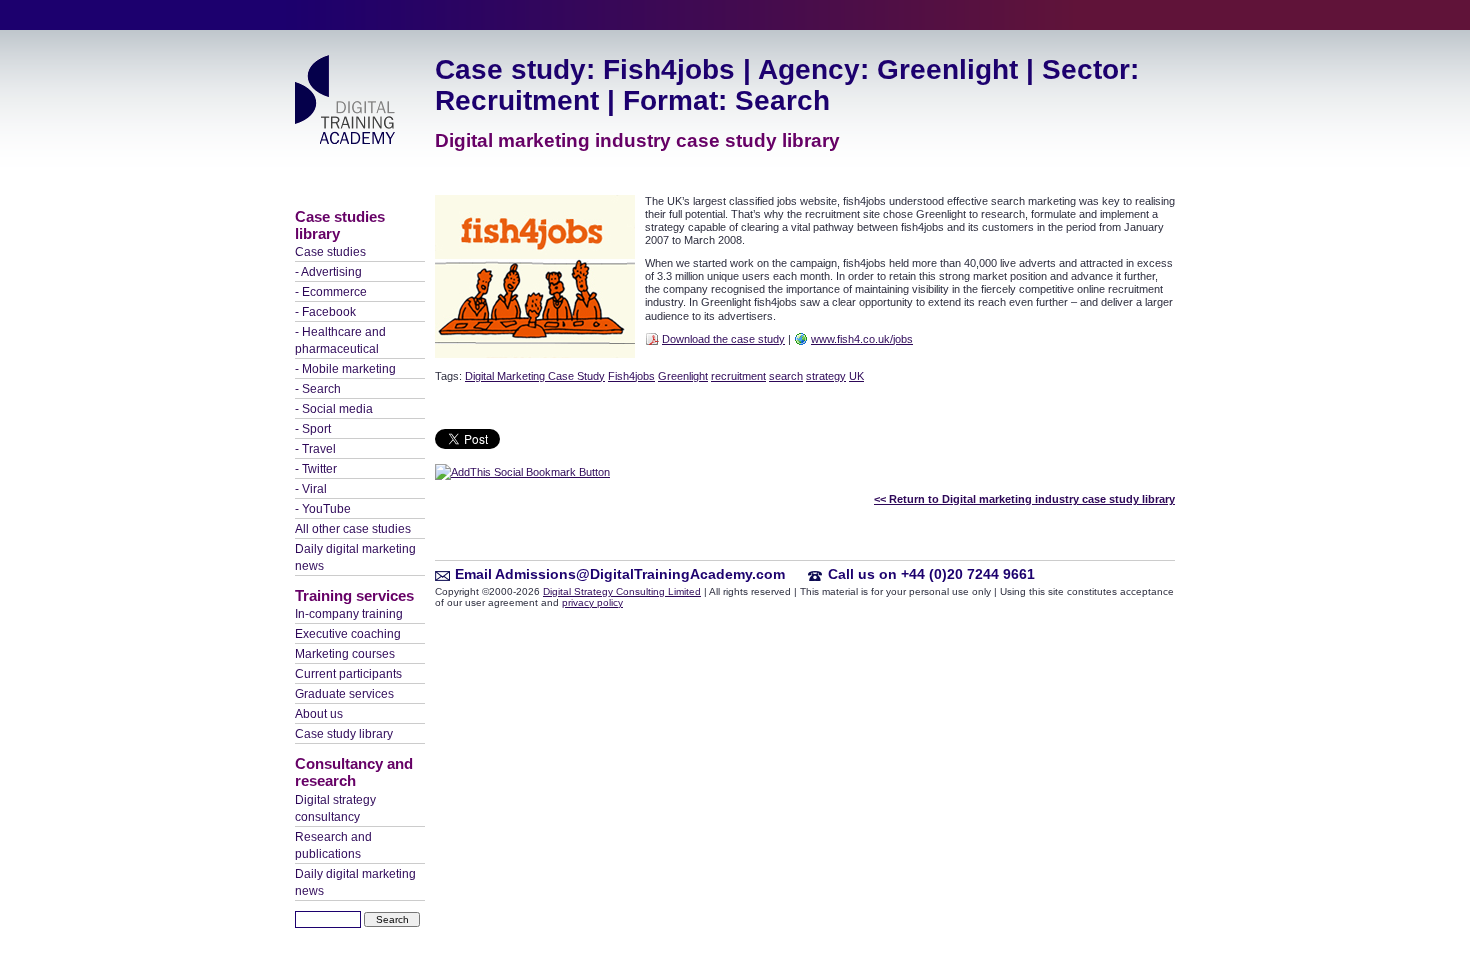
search (786, 376)
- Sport (313, 429)
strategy (826, 376)
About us (319, 714)
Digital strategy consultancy (335, 808)
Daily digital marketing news (355, 557)
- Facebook (325, 312)
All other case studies (353, 529)
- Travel (315, 449)
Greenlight (683, 376)
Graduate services (344, 694)
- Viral (311, 489)
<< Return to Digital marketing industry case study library (1024, 499)
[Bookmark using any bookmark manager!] (522, 472)
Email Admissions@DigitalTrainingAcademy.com (620, 574)
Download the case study (723, 339)
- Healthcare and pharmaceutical (340, 340)
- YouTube (323, 509)
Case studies (330, 252)
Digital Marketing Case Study (535, 376)
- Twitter (316, 469)
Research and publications (333, 845)
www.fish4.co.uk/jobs (862, 339)
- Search (318, 389)
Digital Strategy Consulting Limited (622, 591)
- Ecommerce (331, 292)
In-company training (349, 614)
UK (856, 376)
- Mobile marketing (345, 369)
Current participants (348, 674)
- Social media (334, 409)
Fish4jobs (631, 376)
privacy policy (592, 602)
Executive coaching (348, 634)
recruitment (738, 376)
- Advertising (328, 272)
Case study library (344, 734)
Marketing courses (345, 654)
